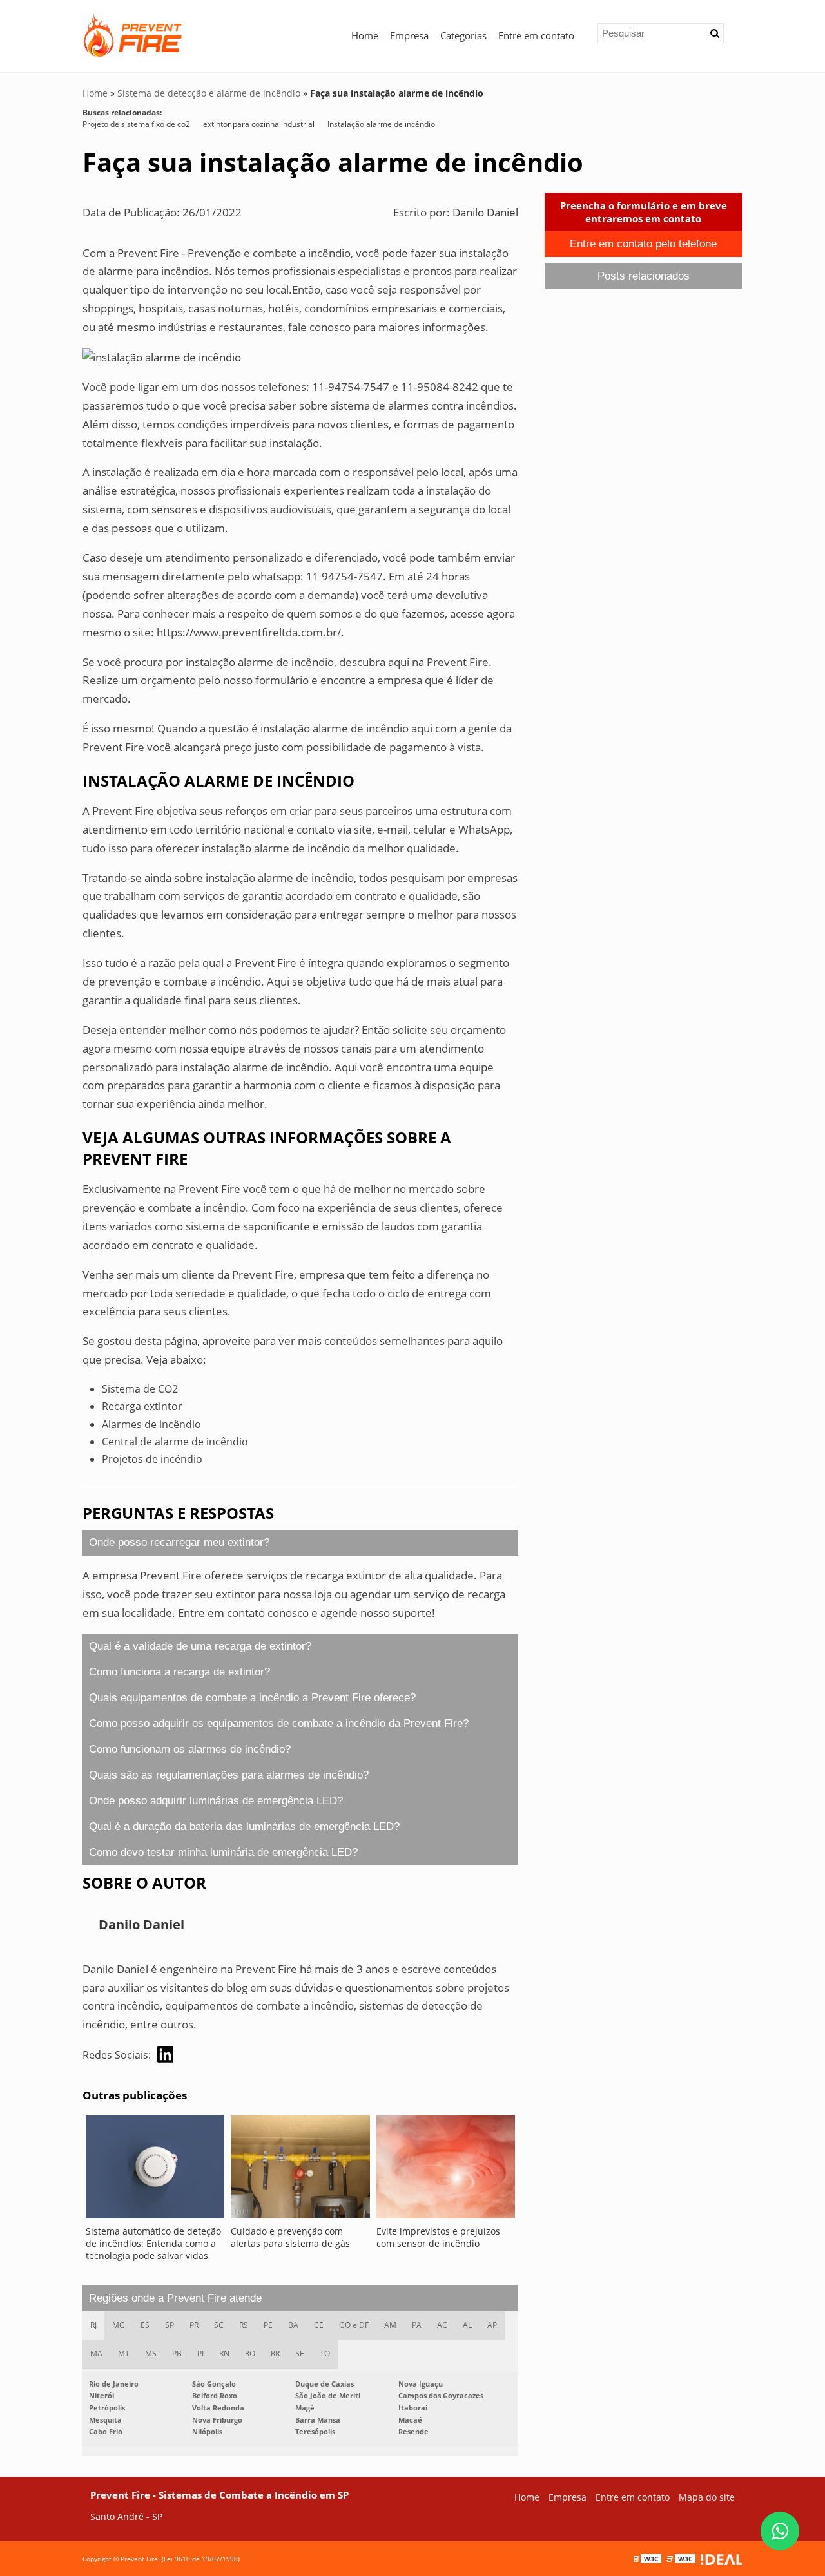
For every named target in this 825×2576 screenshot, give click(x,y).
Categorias (463, 35)
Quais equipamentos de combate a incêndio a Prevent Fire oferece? (252, 1698)
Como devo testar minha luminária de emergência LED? (223, 1852)
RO (250, 2353)
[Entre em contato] (162, 357)
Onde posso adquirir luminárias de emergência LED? (216, 1801)
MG (119, 2325)
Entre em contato (536, 35)
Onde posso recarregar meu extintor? (179, 1542)
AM (390, 2325)
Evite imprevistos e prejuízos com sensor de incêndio (438, 2237)
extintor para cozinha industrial (259, 124)
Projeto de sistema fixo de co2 (136, 124)
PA (417, 2325)
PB (177, 2353)
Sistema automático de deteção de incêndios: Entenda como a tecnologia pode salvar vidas (153, 2243)
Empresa (409, 35)
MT (124, 2353)
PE (268, 2325)
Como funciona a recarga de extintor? (180, 1672)
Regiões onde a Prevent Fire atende (175, 2298)
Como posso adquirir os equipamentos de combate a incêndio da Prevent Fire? (279, 1723)
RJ (93, 2325)
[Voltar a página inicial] (134, 33)
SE (300, 2353)
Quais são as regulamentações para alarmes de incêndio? (229, 1775)
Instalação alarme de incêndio (381, 124)
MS (151, 2353)
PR (194, 2325)
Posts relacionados (644, 276)
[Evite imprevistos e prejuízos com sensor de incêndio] (446, 2170)
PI (200, 2353)
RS (244, 2325)
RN (224, 2353)
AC (442, 2325)
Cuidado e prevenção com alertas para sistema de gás (290, 2237)
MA (96, 2353)
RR (275, 2353)
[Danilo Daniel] (165, 2055)
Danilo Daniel (485, 212)
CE (319, 2325)
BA (293, 2325)
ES (145, 2325)
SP (170, 2325)
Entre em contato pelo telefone (643, 244)
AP (492, 2325)
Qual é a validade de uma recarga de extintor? (200, 1646)
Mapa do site (707, 2497)
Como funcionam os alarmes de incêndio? (190, 1749)
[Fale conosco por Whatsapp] (780, 2531)
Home (365, 35)
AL (467, 2325)
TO (325, 2353)
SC (219, 2325)
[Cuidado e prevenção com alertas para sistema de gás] (300, 2170)
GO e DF (354, 2325)
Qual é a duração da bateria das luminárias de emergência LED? (244, 1827)
